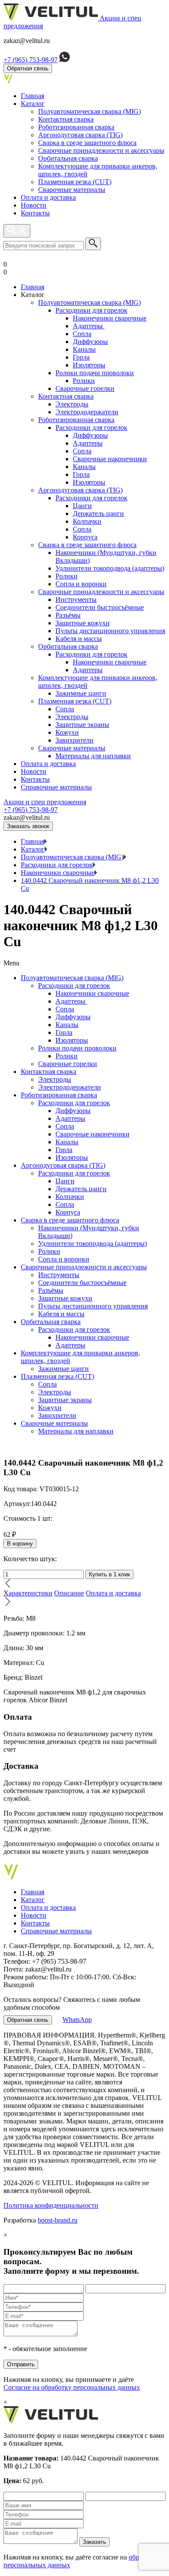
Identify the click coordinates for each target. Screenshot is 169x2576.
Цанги (82, 506)
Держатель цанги (98, 514)
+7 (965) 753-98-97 (31, 60)
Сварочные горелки (85, 388)
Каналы (84, 349)
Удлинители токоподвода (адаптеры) (110, 568)
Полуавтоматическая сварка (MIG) (89, 111)
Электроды (72, 404)
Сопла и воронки (81, 584)
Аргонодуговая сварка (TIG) (80, 135)
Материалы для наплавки (93, 756)
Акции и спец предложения (45, 802)
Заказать (94, 2542)
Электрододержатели (87, 412)
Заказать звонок (28, 826)
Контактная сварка (66, 119)
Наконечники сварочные (110, 318)
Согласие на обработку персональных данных (72, 2387)
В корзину (20, 1544)
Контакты (35, 213)
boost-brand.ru (58, 2220)
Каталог (33, 104)
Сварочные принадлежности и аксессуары (101, 150)
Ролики (84, 381)
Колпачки (87, 521)
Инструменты (76, 599)
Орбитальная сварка (68, 158)
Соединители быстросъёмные (100, 607)
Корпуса (85, 537)
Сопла (82, 334)
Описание (69, 1593)
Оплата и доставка (48, 197)
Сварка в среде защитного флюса (87, 143)
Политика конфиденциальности (51, 2205)
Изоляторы (89, 365)
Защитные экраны (82, 725)
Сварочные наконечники (110, 459)
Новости (34, 205)
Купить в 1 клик (109, 1574)
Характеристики (28, 1593)
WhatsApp (77, 2020)
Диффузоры (90, 342)
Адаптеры (89, 326)
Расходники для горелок (91, 310)
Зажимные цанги (81, 693)
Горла (81, 357)
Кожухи (67, 732)
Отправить (21, 2364)
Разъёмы (68, 615)
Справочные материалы (56, 787)
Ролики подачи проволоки (95, 373)
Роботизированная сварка (76, 127)
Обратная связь (28, 68)
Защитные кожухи (83, 623)
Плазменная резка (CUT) (75, 182)
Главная (32, 96)
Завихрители (75, 740)
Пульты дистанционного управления (110, 631)
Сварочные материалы (72, 190)
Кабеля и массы (79, 639)
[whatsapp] (65, 60)
